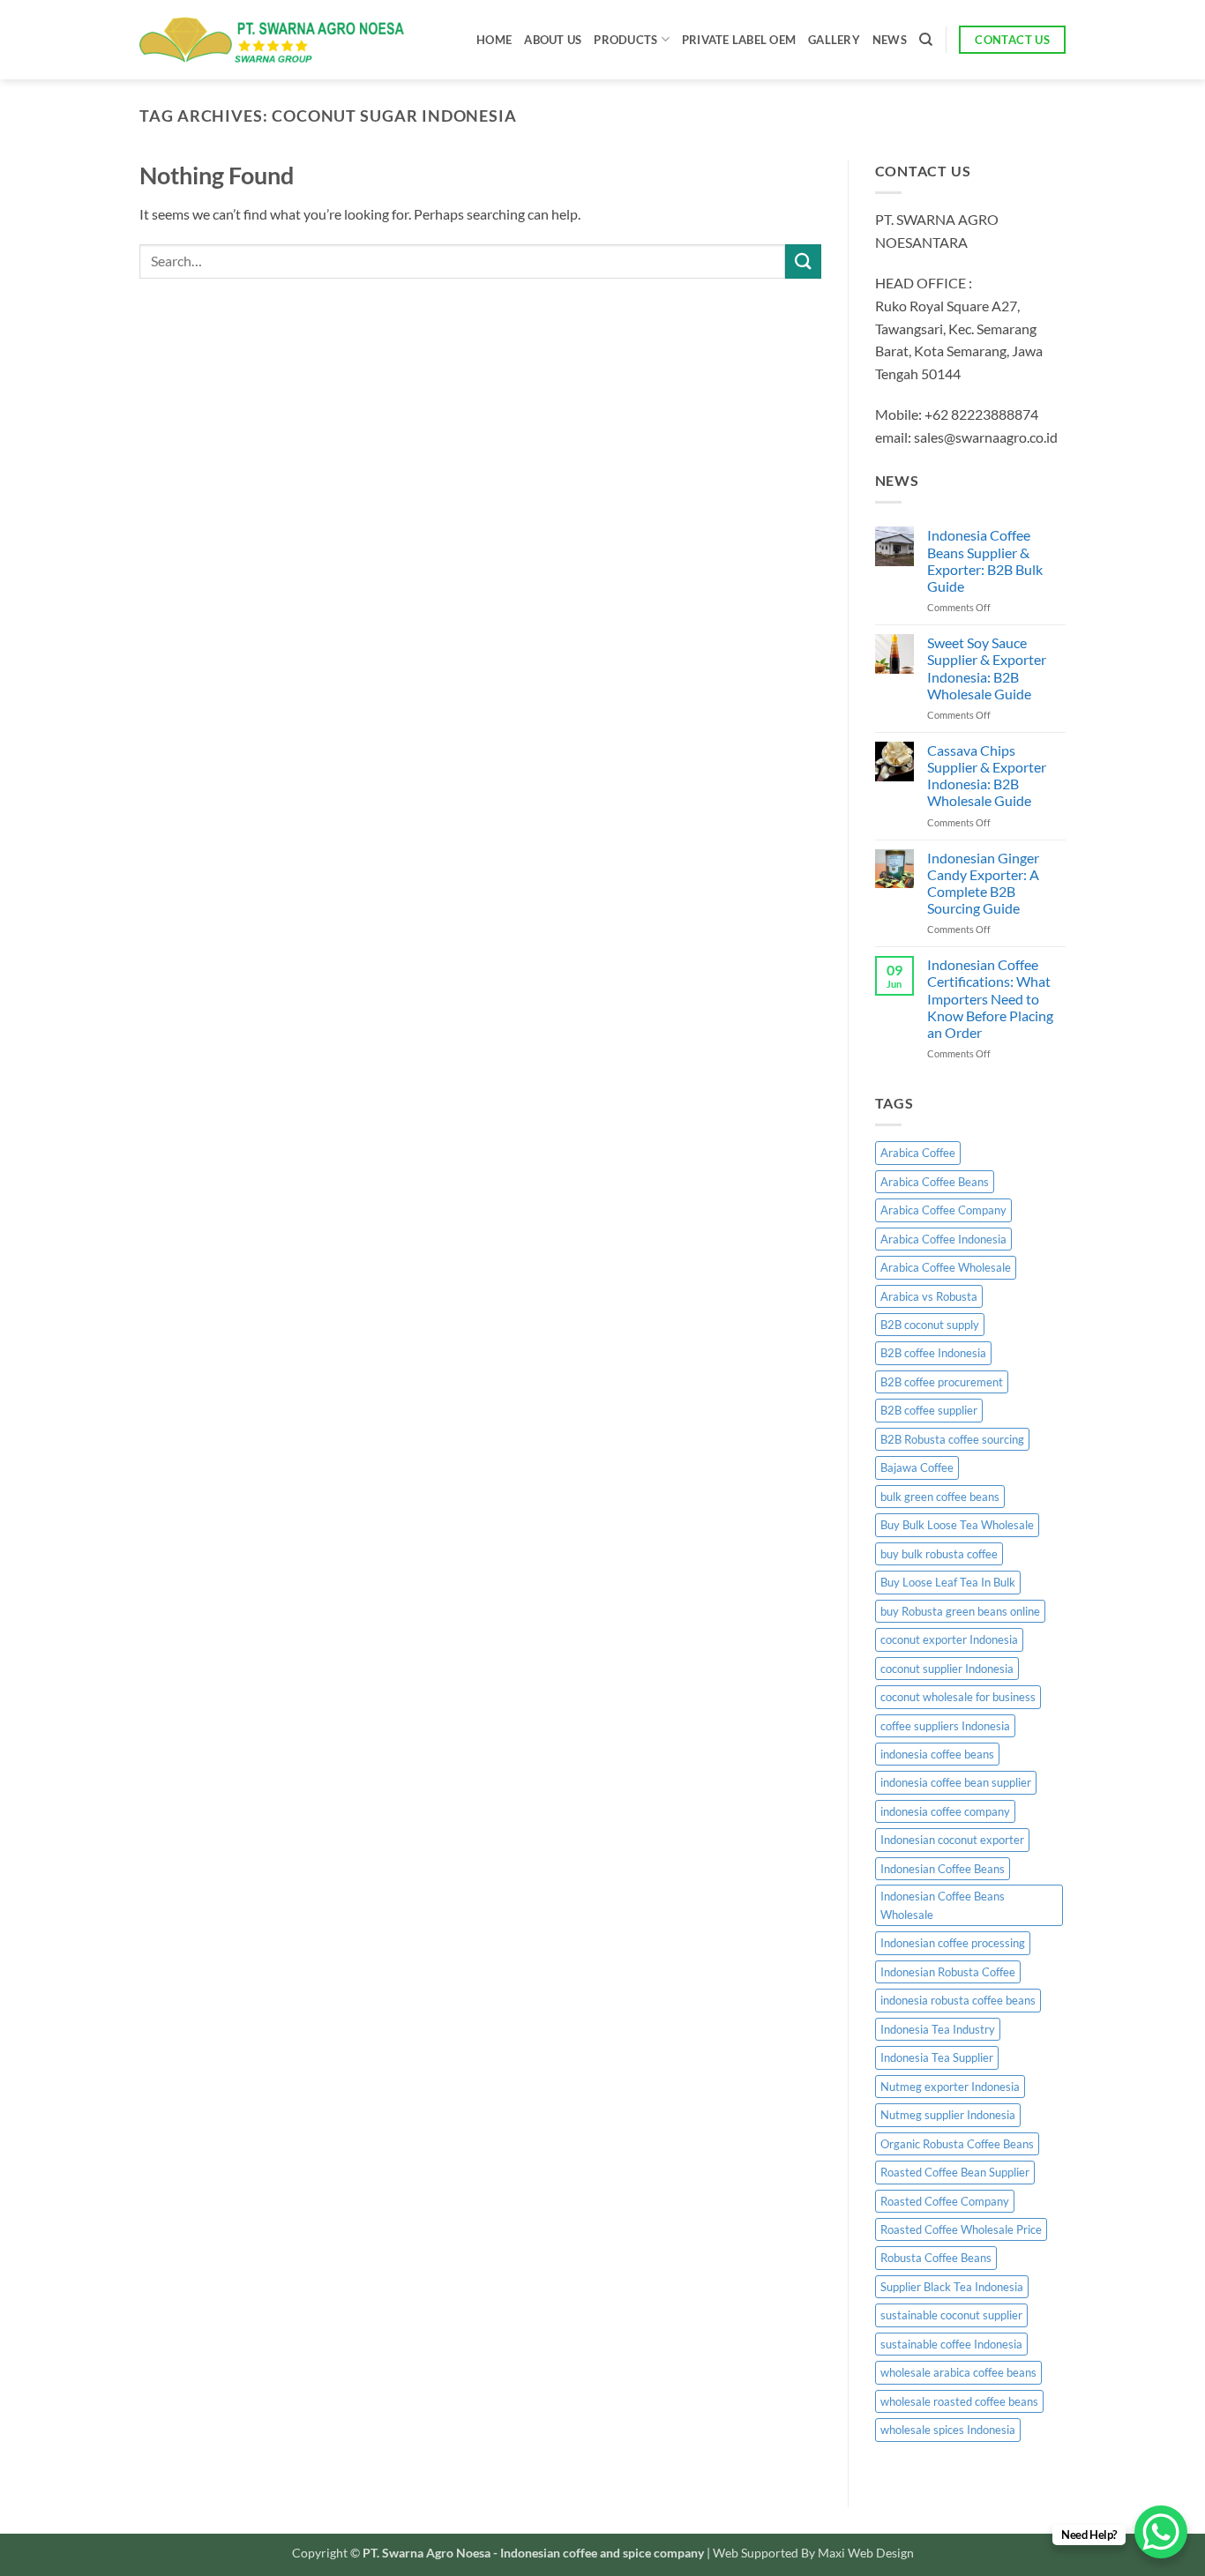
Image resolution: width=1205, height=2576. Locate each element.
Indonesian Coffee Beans (943, 1869)
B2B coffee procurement (942, 1382)
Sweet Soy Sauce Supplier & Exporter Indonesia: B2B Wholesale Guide (987, 668)
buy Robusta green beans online (960, 1611)
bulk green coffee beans (940, 1497)
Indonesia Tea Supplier (937, 2057)
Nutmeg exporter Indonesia (950, 2087)
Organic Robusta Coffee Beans (957, 2144)
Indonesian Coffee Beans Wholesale (943, 1905)
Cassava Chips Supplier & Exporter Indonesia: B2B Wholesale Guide (987, 776)
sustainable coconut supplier (951, 2315)
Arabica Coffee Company (943, 1210)
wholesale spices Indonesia (948, 2430)
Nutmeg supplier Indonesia (948, 2115)
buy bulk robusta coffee (939, 1554)
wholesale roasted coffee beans (959, 2401)
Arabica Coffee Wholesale (946, 1267)
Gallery (834, 40)
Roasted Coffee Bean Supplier (955, 2172)
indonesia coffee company (945, 1811)
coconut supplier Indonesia (947, 1669)
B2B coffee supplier (929, 1410)
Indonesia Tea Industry (938, 2029)
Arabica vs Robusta (929, 1296)
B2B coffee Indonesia (933, 1353)
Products (625, 40)
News (890, 40)
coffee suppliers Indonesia (945, 1726)
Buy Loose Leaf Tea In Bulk (948, 1582)
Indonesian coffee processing (953, 1943)
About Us (553, 40)
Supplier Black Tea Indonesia (952, 2287)
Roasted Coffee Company (945, 2201)
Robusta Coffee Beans (936, 2258)
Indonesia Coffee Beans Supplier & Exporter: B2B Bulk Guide (985, 560)
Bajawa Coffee (917, 1467)
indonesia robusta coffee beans (958, 2000)
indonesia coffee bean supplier (956, 1782)
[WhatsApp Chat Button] (1161, 2532)
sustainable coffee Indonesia (951, 2344)
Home (494, 40)
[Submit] (803, 261)
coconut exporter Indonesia (949, 1639)
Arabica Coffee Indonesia (943, 1239)
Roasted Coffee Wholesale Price (961, 2229)
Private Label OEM (739, 40)
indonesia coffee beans (937, 1754)
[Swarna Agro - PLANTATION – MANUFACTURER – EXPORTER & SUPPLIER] (272, 40)
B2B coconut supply (930, 1325)
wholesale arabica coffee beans (958, 2372)
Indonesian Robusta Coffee (948, 1972)
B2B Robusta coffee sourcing (952, 1439)
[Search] (926, 40)
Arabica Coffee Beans (935, 1182)
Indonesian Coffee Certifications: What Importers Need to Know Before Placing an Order (990, 998)
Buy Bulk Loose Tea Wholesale (957, 1525)
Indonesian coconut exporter (952, 1840)
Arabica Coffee (918, 1153)
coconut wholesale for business (958, 1697)
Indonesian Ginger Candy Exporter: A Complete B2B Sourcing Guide (983, 883)
